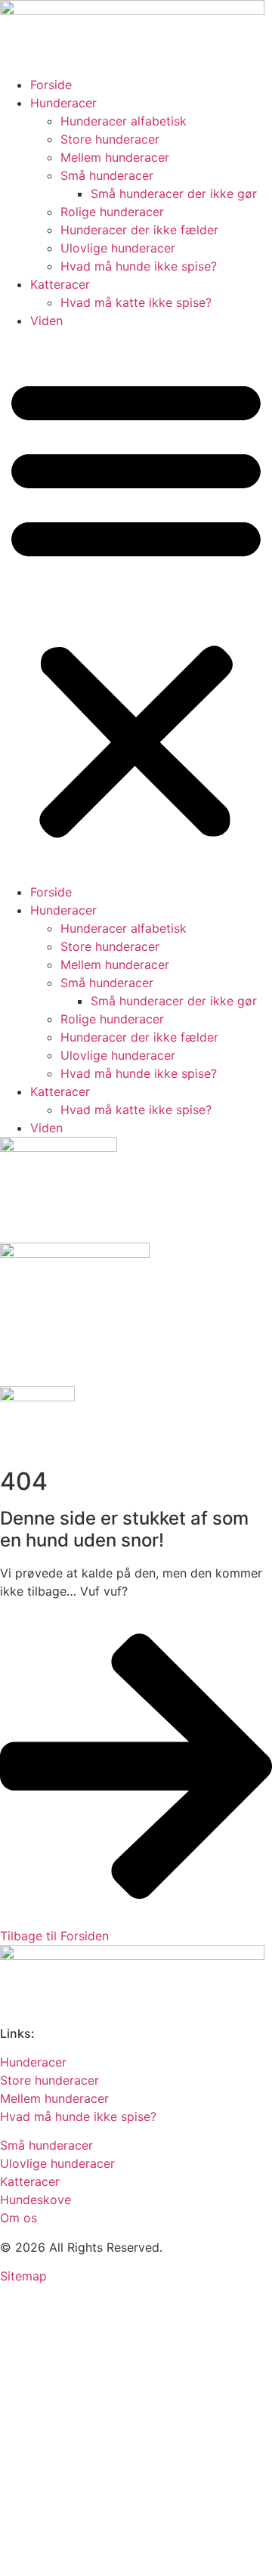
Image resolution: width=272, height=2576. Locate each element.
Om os (19, 2218)
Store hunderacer (110, 139)
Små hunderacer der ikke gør (174, 194)
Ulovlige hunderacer (118, 248)
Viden (46, 320)
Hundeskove (36, 2200)
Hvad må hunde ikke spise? (139, 266)
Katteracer (60, 284)
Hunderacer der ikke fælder (139, 230)
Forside (51, 85)
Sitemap (23, 2276)
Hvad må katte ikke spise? (136, 302)
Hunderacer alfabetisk (124, 121)
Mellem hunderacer (115, 157)
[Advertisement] (136, 2432)
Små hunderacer (107, 175)
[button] (136, 606)
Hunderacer (63, 103)
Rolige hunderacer (112, 212)
